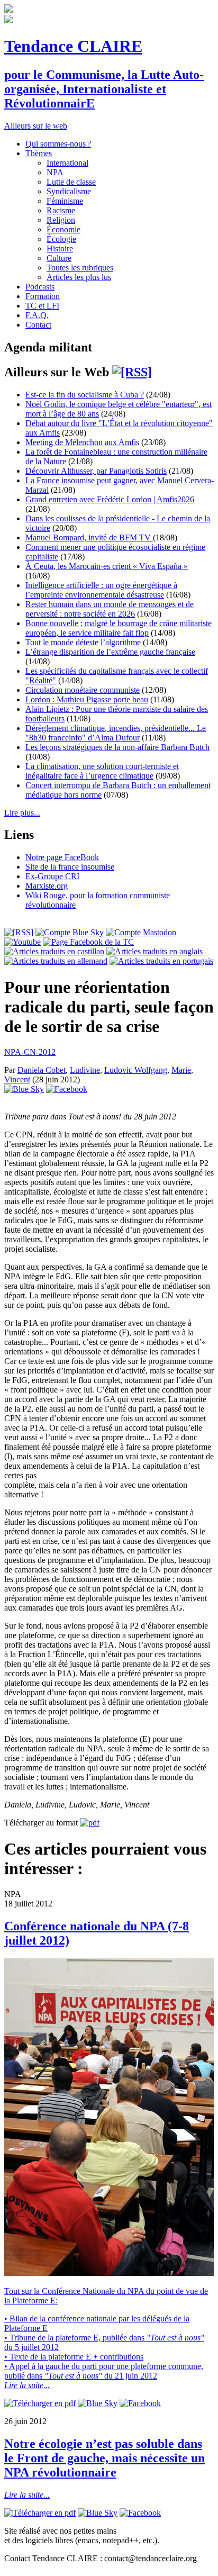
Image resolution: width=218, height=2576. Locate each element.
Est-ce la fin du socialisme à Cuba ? (85, 395)
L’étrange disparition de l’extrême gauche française (110, 652)
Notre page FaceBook (62, 857)
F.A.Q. (37, 315)
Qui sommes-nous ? (58, 144)
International (67, 163)
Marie (181, 1070)
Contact (38, 325)
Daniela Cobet (42, 1070)
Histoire (60, 248)
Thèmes (39, 153)
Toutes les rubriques (80, 268)
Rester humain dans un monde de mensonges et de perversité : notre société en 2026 (110, 609)
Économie (63, 229)
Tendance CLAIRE (73, 46)
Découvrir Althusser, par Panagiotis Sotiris (96, 471)
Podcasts (40, 287)
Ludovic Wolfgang (136, 1070)
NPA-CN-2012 (30, 1052)
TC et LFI (42, 306)
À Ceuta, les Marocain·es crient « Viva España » (107, 566)
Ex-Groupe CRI (52, 876)
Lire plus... (22, 813)
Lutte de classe (71, 182)
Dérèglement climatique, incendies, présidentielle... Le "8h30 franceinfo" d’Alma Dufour (116, 733)
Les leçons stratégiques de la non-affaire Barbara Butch (117, 747)
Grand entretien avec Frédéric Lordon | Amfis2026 (110, 499)
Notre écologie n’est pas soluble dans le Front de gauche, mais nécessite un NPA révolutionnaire (105, 2458)
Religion (61, 220)
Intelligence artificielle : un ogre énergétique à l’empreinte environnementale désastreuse (101, 590)
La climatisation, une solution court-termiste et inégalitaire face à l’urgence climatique (102, 771)
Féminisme (65, 201)
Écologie (61, 239)
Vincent (17, 1079)
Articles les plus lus (79, 277)
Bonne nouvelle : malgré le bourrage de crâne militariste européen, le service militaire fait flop (119, 628)
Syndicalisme (69, 191)
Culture (59, 258)
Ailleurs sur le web (36, 126)
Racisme (61, 210)
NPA (55, 172)
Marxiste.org (47, 886)
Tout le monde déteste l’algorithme (83, 642)
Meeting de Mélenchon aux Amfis (82, 442)
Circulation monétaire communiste (83, 690)
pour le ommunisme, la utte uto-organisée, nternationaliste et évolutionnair (104, 89)
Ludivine (85, 1070)
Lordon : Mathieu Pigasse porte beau (87, 699)
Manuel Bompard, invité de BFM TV (89, 537)
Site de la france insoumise (70, 867)
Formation (43, 296)
